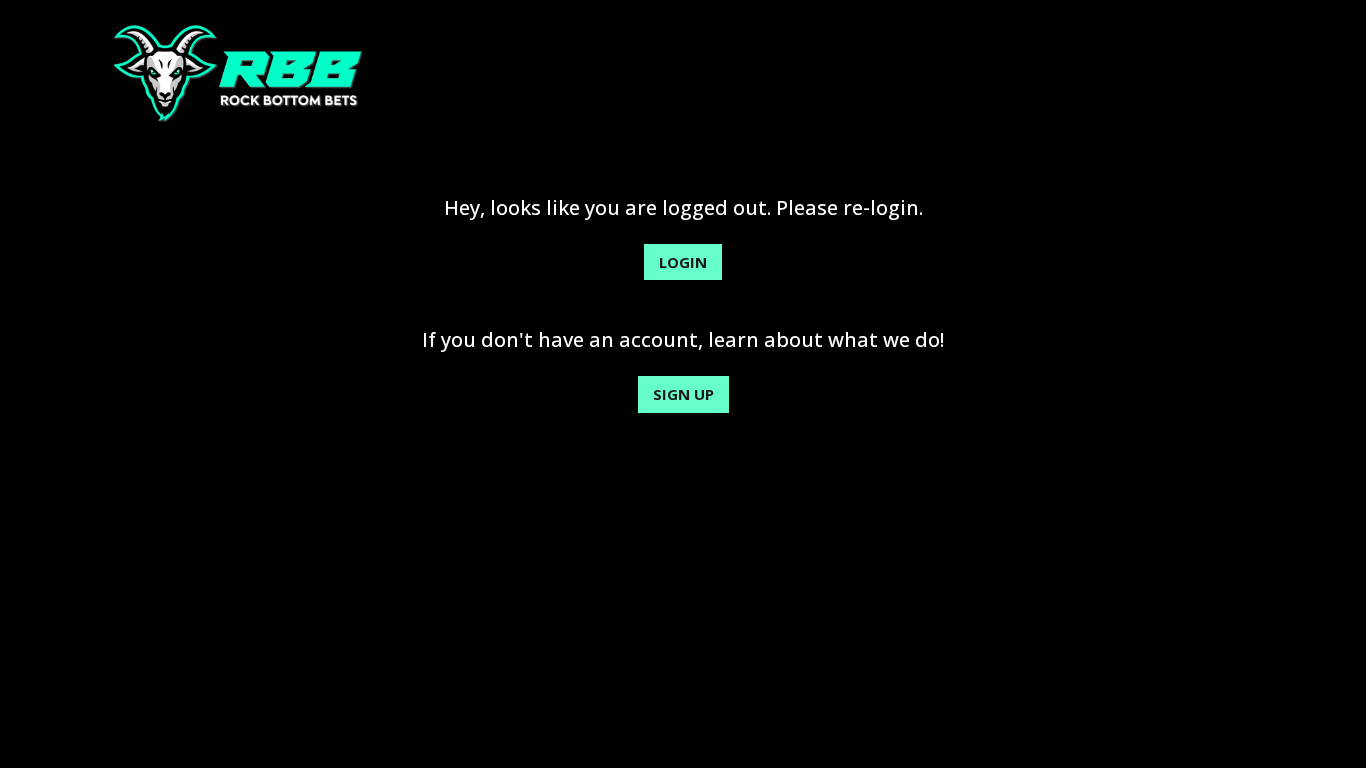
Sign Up (683, 394)
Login (683, 262)
